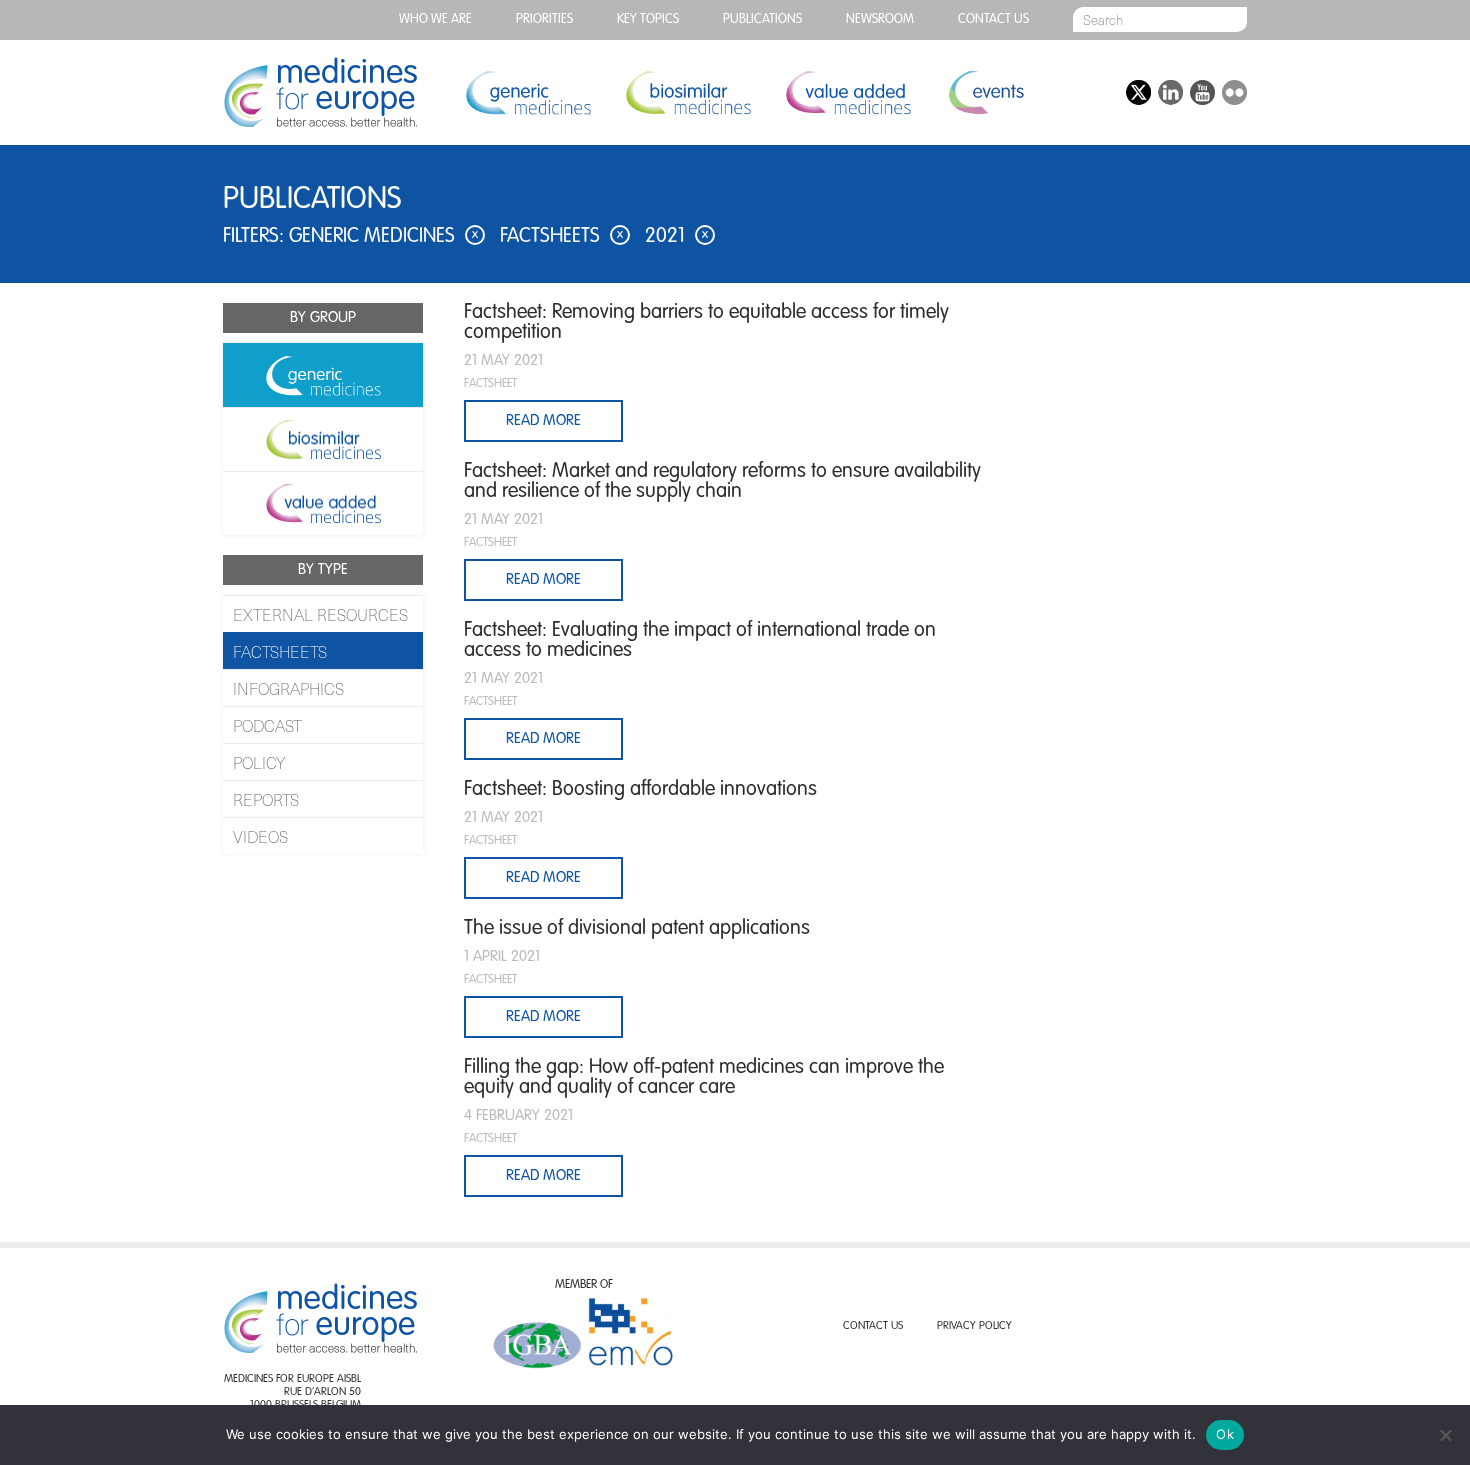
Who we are (435, 19)
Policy (259, 762)
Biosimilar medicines (688, 92)
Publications (762, 19)
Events (985, 92)
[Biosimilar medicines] (323, 439)
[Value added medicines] (323, 503)
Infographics (288, 688)
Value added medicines (848, 92)
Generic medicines (528, 92)
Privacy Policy (974, 1326)
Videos (260, 836)
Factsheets (280, 651)
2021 (676, 237)
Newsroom (880, 19)
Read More (543, 420)
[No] (1445, 1435)
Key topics (648, 19)
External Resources (320, 614)
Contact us (993, 19)
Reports (266, 799)
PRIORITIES (544, 19)
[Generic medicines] (323, 375)
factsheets (561, 237)
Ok (1225, 1434)
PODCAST (267, 725)
